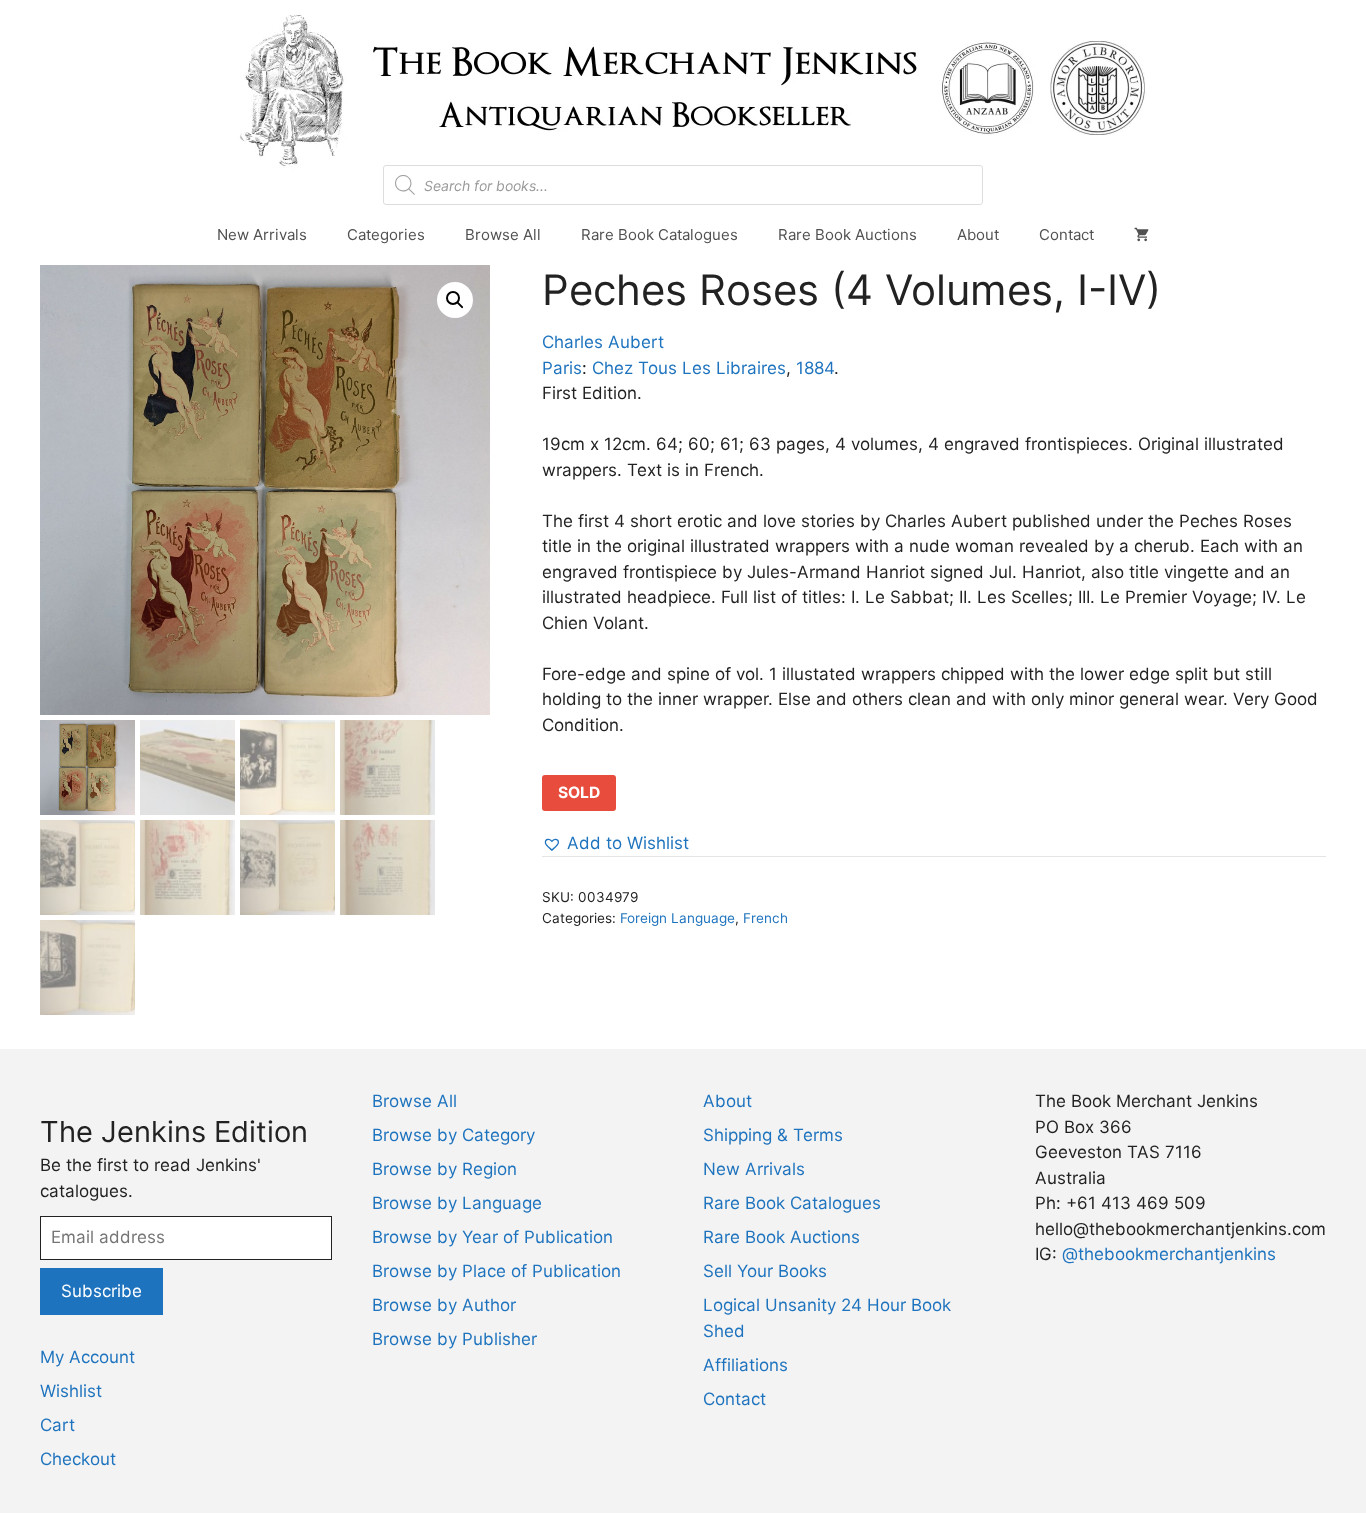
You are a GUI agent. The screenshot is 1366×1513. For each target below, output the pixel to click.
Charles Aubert (603, 342)
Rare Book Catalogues (659, 234)
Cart (57, 1425)
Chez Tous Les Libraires (689, 368)
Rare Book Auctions (847, 234)
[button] (455, 300)
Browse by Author (444, 1305)
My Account (87, 1357)
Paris (562, 368)
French (765, 918)
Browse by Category (453, 1135)
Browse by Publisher (454, 1339)
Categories (386, 234)
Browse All (503, 234)
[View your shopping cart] (1141, 235)
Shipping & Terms (773, 1135)
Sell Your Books (765, 1271)
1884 (815, 368)
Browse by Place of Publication (496, 1271)
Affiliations (745, 1365)
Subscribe (101, 1291)
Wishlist (71, 1391)
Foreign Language (677, 918)
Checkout (78, 1459)
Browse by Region (444, 1169)
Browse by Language (457, 1203)
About (978, 234)
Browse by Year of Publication (492, 1237)
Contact (1066, 234)
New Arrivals (262, 234)
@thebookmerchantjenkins (1169, 1254)
